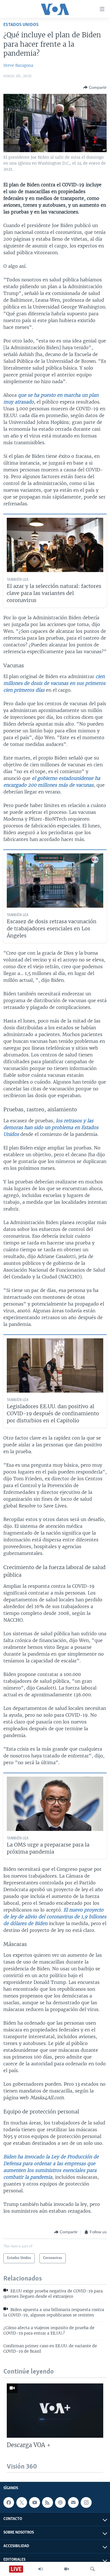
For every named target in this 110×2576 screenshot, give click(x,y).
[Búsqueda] (93, 2569)
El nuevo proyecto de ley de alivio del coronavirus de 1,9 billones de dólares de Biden (55, 1917)
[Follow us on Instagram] (86, 2502)
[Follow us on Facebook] (9, 2502)
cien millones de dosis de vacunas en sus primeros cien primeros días (54, 683)
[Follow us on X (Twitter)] (22, 2502)
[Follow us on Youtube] (34, 2502)
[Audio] (41, 2569)
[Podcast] (60, 2502)
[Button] (95, 87)
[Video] (67, 2569)
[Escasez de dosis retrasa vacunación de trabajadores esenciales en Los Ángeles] (55, 881)
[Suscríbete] (73, 2502)
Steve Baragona (18, 65)
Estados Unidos (21, 25)
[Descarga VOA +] (55, 2411)
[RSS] (47, 2502)
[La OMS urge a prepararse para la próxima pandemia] (55, 1804)
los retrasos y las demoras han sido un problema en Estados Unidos (51, 1127)
